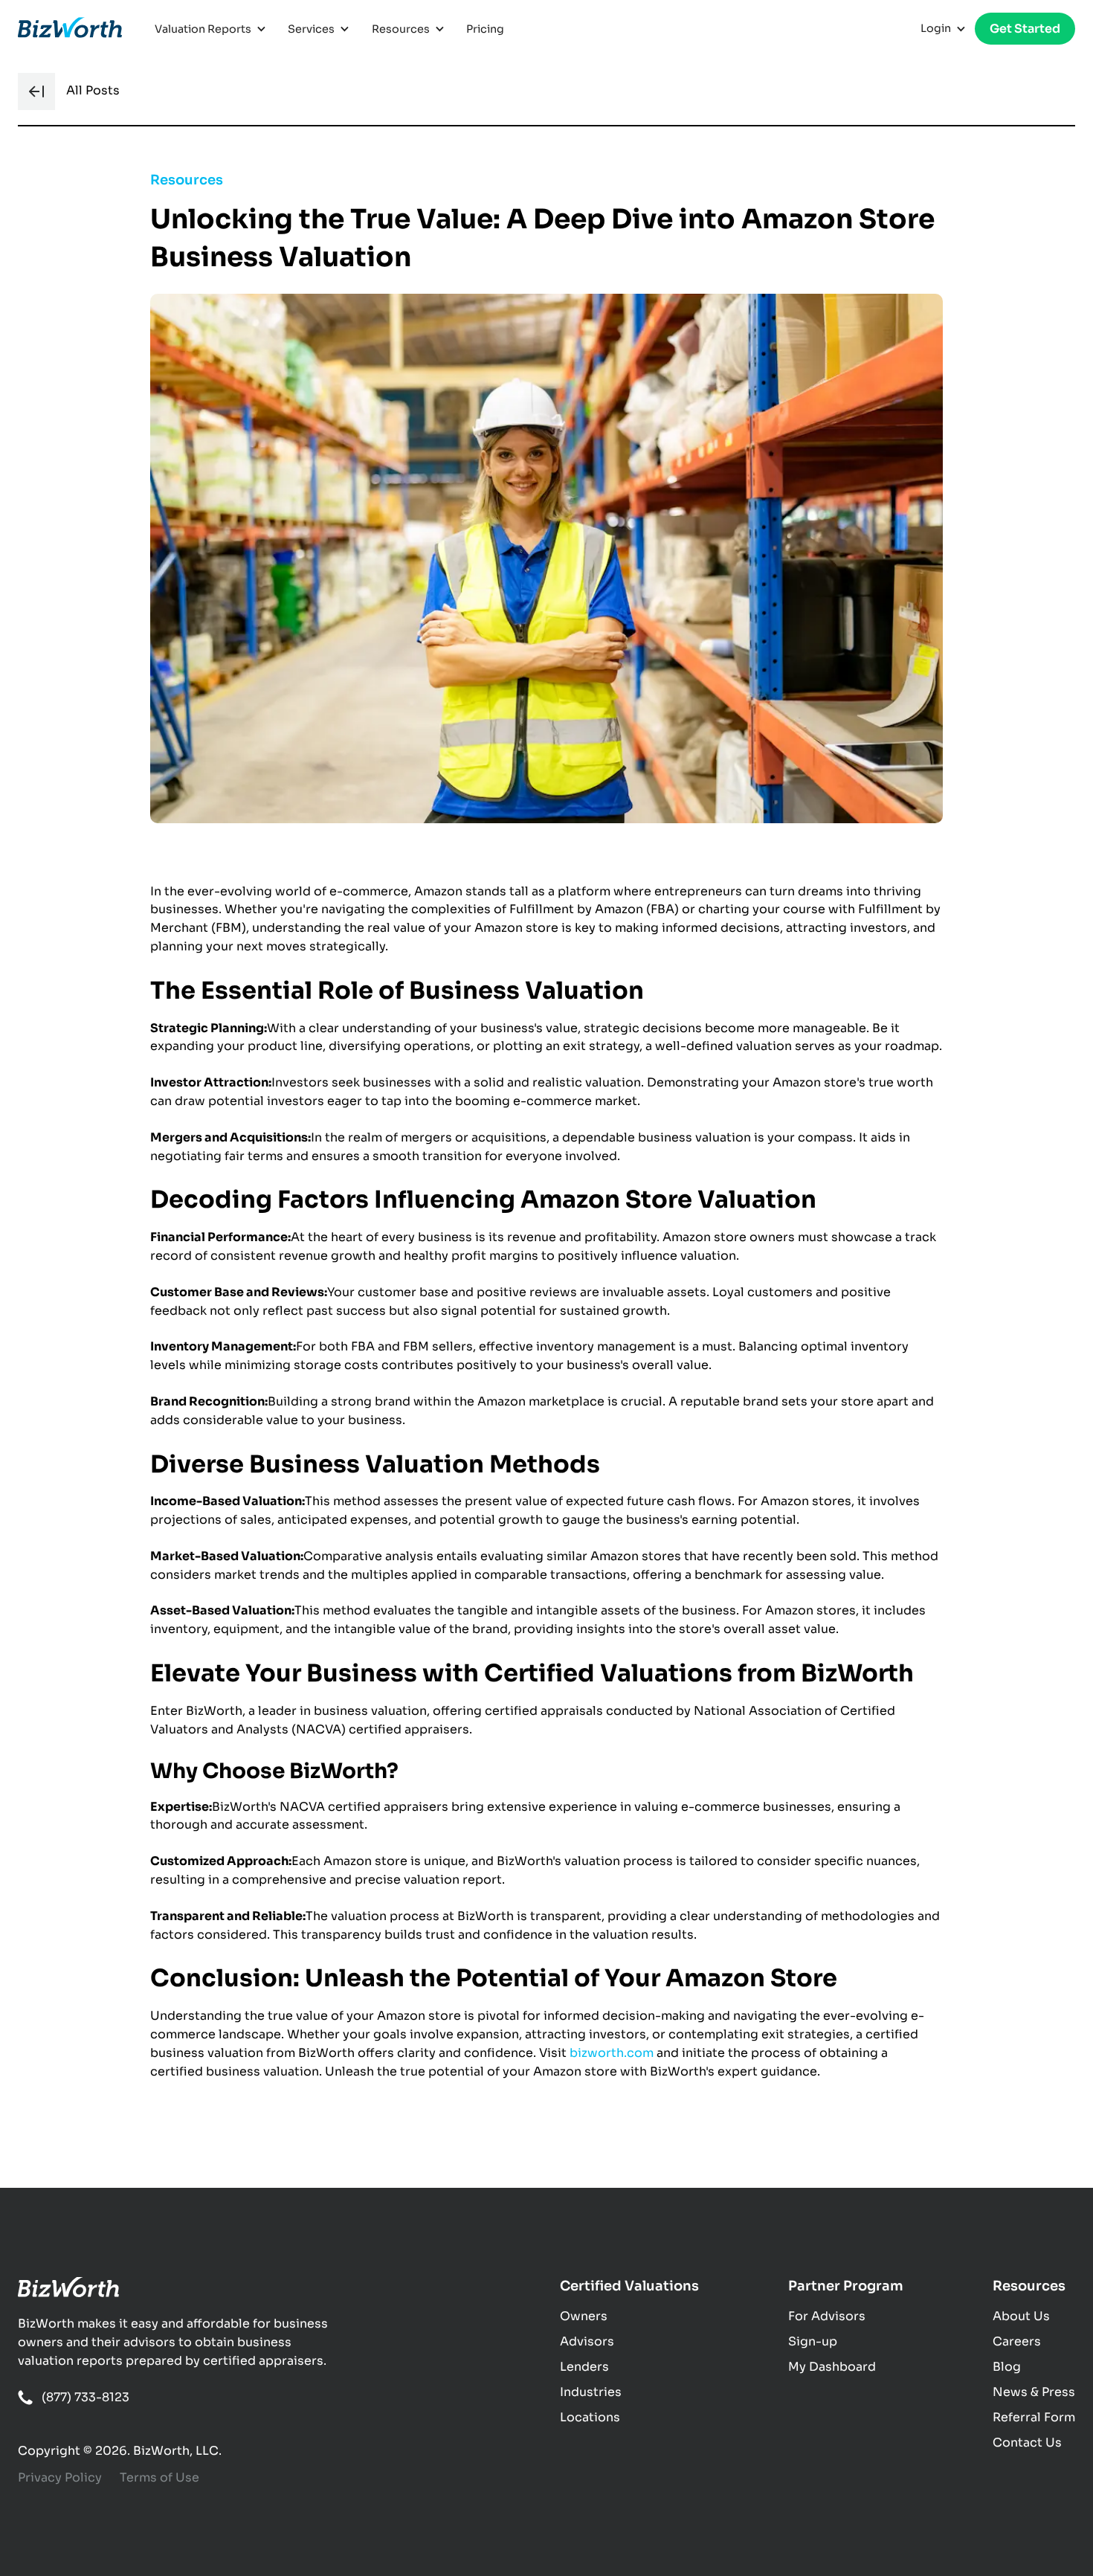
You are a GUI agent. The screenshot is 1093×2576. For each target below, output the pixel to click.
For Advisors (827, 2316)
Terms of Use (159, 2477)
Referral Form (1034, 2417)
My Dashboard (832, 2367)
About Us (1021, 2316)
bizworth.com (612, 2053)
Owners (584, 2316)
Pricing (485, 29)
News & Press (1034, 2392)
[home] (70, 29)
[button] (212, 29)
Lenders (584, 2367)
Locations (590, 2417)
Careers (1017, 2341)
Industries (591, 2392)
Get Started (1025, 29)
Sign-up (813, 2341)
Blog (1007, 2367)
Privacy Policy (60, 2477)
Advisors (587, 2341)
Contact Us (1027, 2443)
